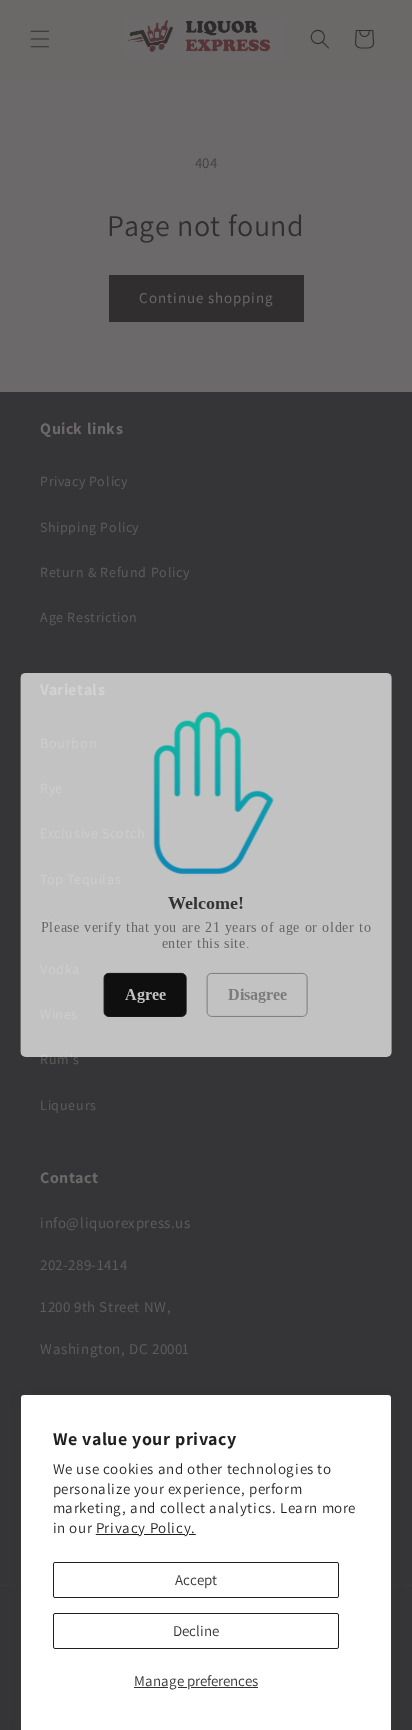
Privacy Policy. (146, 1527)
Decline (196, 1630)
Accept (196, 1579)
